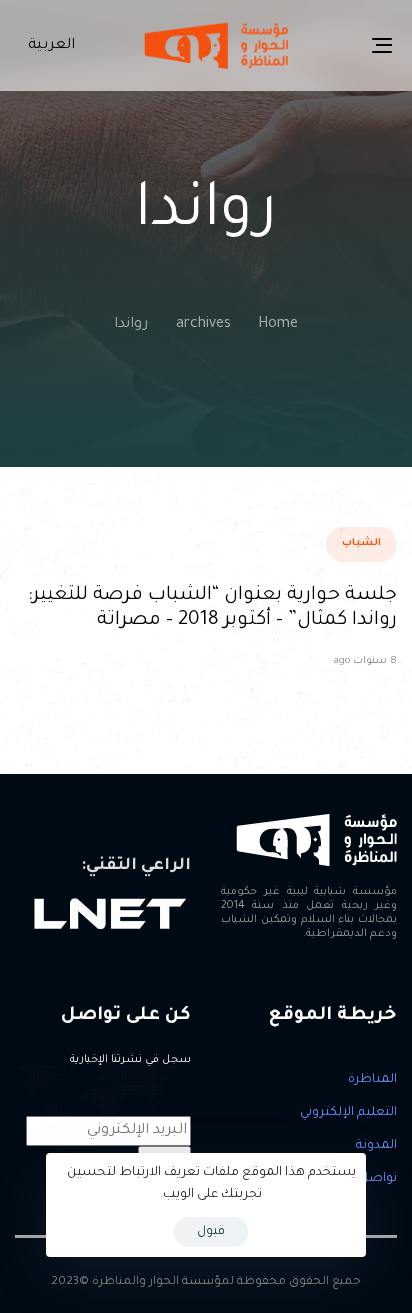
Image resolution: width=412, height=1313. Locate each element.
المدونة (376, 1146)
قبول (211, 1232)
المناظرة (372, 1080)
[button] (47, 46)
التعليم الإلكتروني (348, 1113)
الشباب (361, 543)
